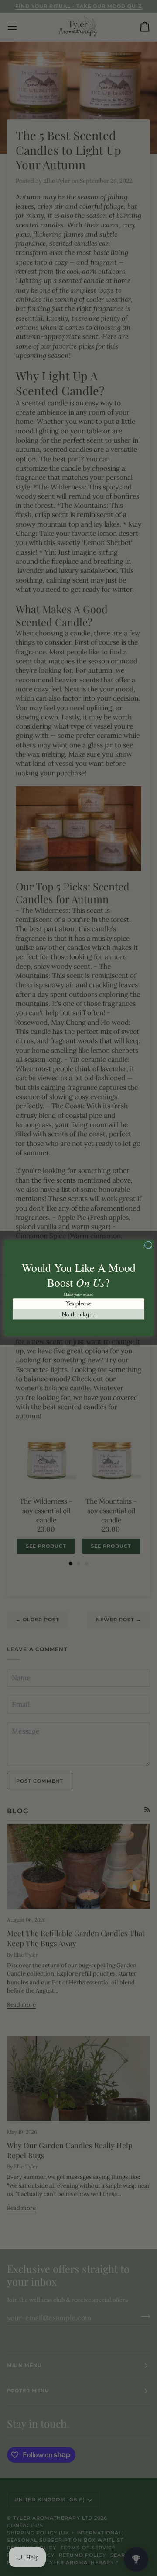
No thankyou (79, 1314)
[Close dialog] (148, 1245)
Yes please (78, 1304)
